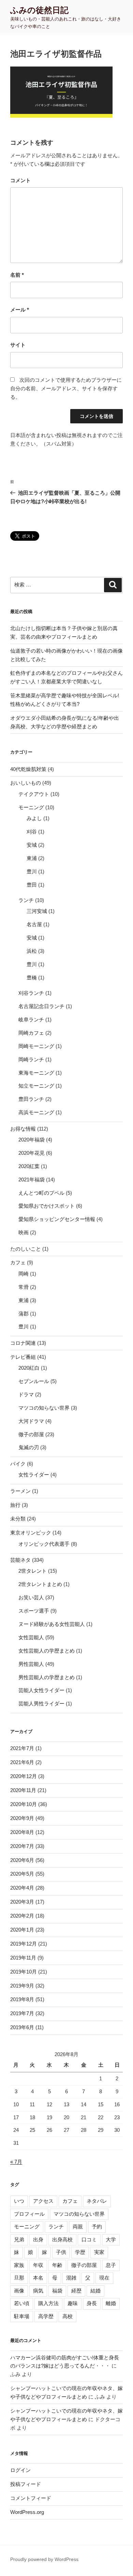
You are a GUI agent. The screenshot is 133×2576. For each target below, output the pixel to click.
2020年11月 (23, 1790)
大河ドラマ (31, 1421)
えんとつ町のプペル (41, 1193)
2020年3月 (22, 1902)
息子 (111, 2265)
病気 (38, 2291)
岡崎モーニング (36, 1046)
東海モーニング (36, 1073)
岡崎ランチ (31, 1059)
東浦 (32, 858)
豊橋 (32, 978)
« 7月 (16, 2162)
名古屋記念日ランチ (41, 1006)
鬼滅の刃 (29, 1447)
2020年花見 (32, 1153)
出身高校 (62, 2239)
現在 (104, 2278)
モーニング (31, 807)
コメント (20, 180)
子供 (61, 2252)
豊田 (32, 885)
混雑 (71, 2278)
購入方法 (48, 2303)
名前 (17, 275)
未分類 (18, 1519)
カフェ (18, 1262)
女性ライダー (34, 1475)
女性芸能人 (31, 1637)
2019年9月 (22, 1986)
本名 (38, 2278)
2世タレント (33, 1571)
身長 (92, 2303)
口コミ (89, 2239)
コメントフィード (31, 2498)
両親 (78, 2226)
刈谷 (32, 832)
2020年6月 (22, 1860)
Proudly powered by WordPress (44, 2559)
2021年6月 (22, 1762)
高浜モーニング (36, 1112)
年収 (38, 2265)
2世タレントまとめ (40, 1584)
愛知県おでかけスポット (47, 1206)
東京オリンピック (31, 1533)
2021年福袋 (32, 1180)
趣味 (73, 2303)
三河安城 (37, 911)
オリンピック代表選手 (44, 1544)
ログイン (20, 2470)
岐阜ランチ (31, 1020)
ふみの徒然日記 (39, 10)
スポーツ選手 (34, 1611)
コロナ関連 (23, 1343)
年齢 (57, 2265)
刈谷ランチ (31, 993)
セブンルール (34, 1381)
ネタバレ (97, 2201)
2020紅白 (29, 1368)
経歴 (76, 2291)
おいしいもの (26, 783)
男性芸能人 (31, 1664)
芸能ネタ (20, 1560)
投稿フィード (26, 2484)
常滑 (24, 1287)
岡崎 (24, 1274)
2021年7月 (22, 1748)
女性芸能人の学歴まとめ (47, 1651)
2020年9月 (22, 1818)
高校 (68, 2316)
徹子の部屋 (31, 1434)
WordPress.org (27, 2512)
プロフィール (29, 2214)
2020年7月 (22, 1846)
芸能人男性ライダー (41, 1704)
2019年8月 (22, 1999)
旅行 (15, 1505)
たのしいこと (26, 1249)
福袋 (57, 2291)
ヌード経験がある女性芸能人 (52, 1624)
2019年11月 (23, 1958)
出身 (38, 2239)
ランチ (26, 900)
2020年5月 (22, 1874)
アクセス (43, 2201)
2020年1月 (22, 1930)
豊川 (32, 871)
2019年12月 (24, 1944)
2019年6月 (22, 2027)
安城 (32, 845)
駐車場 (22, 2316)
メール (20, 310)
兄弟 (19, 2239)
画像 (19, 2291)
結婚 (95, 2291)
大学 (111, 2239)
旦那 (19, 2278)
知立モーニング (36, 1086)
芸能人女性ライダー (41, 1690)
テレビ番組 (23, 1357)
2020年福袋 (32, 1140)
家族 (19, 2265)
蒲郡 (24, 1314)
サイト (18, 345)
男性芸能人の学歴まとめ (47, 1677)
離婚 (111, 2303)
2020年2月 (22, 1916)
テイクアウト (34, 794)
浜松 (32, 951)
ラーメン (20, 1491)
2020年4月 (22, 1888)
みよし (34, 818)
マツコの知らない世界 (44, 1408)
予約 (97, 2226)
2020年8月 (22, 1832)
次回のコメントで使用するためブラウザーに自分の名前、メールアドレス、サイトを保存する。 (66, 388)
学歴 (80, 2252)
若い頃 (22, 2303)
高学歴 (46, 2316)
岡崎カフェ (31, 1033)
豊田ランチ (31, 1099)
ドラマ (26, 1394)
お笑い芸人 (31, 1597)
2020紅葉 (29, 1166)
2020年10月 (24, 1804)
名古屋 (34, 924)
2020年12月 (24, 1776)
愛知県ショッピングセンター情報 (57, 1219)
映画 (24, 1232)
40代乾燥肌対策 (28, 769)
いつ (19, 2201)
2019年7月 (22, 2013)
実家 (99, 2252)
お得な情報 (23, 1129)
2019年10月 (24, 1972)
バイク (18, 1464)
